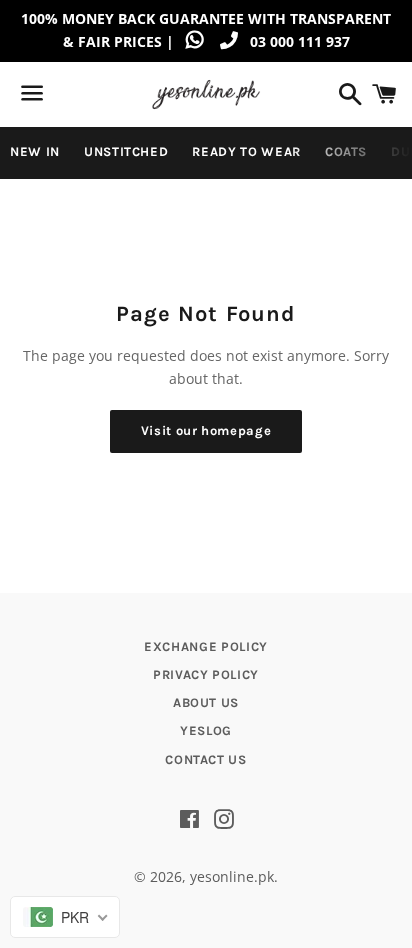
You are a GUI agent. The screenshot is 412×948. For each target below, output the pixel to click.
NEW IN (35, 151)
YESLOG (206, 730)
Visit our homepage (206, 430)
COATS (346, 151)
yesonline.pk (232, 876)
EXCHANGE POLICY (206, 646)
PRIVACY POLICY (206, 674)
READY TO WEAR (246, 151)
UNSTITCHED (126, 151)
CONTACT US (206, 759)
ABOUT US (206, 702)
